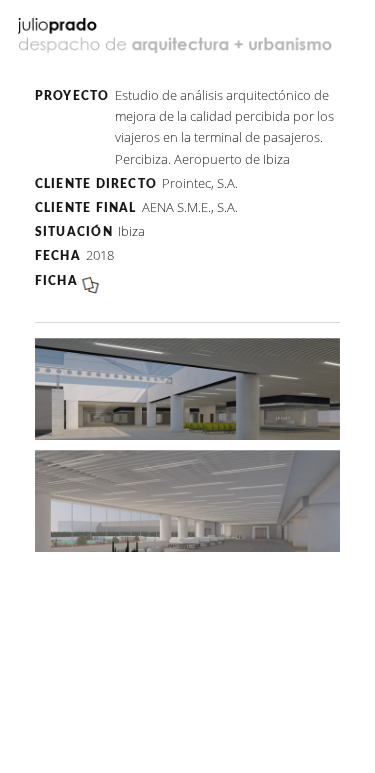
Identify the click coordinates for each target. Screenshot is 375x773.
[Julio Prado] (177, 38)
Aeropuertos (187, 69)
